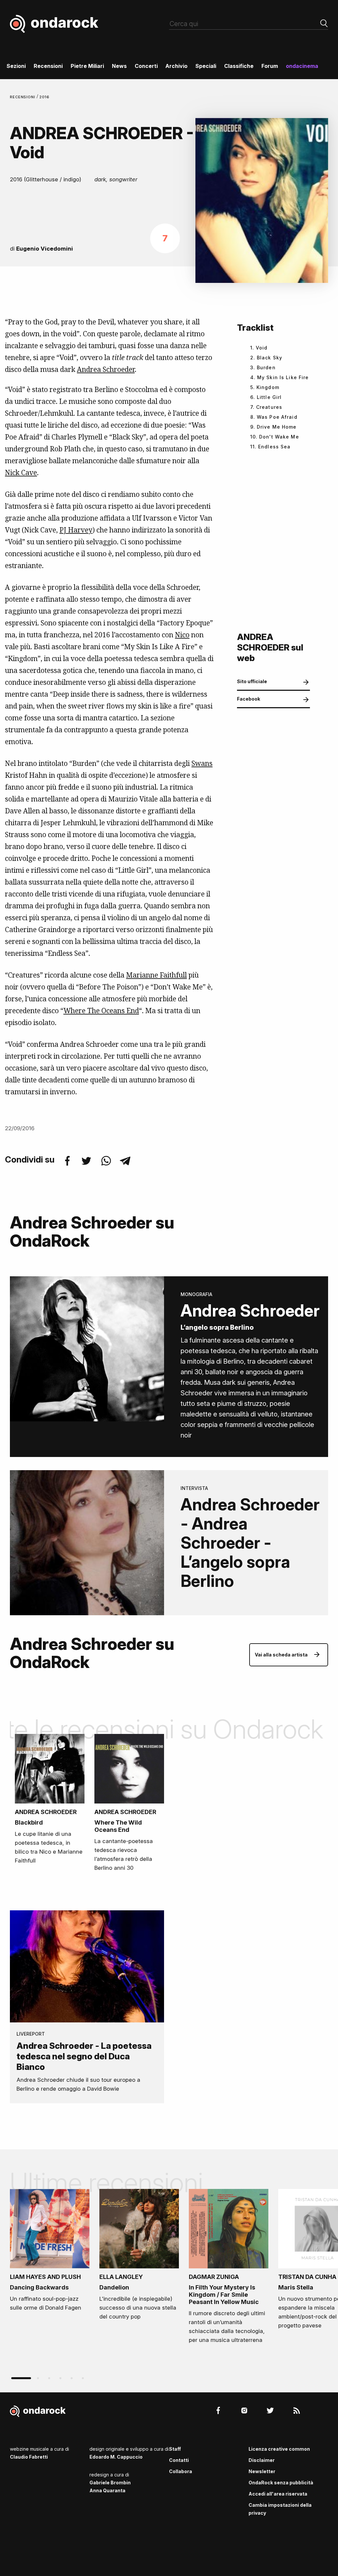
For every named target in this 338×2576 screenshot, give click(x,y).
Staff (175, 2449)
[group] (50, 2252)
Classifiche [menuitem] (239, 66)
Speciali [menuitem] (206, 66)
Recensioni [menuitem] (48, 66)
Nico (182, 635)
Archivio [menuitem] (176, 66)
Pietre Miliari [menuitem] (87, 66)
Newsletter (262, 2471)
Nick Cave (21, 472)
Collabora (181, 2471)
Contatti (179, 2460)
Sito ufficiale (252, 681)
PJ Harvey (76, 530)
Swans (202, 763)
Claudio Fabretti (29, 2457)
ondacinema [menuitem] (302, 66)
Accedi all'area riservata (278, 2494)
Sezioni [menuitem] (16, 66)
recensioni (23, 97)
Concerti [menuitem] (146, 66)
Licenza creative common (279, 2449)
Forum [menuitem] (270, 66)
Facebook (249, 699)
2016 (45, 97)
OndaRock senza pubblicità (281, 2483)
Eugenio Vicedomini (45, 249)
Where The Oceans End (101, 1011)
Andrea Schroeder (106, 369)
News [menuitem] (119, 66)
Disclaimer (262, 2460)
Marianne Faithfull (156, 975)
